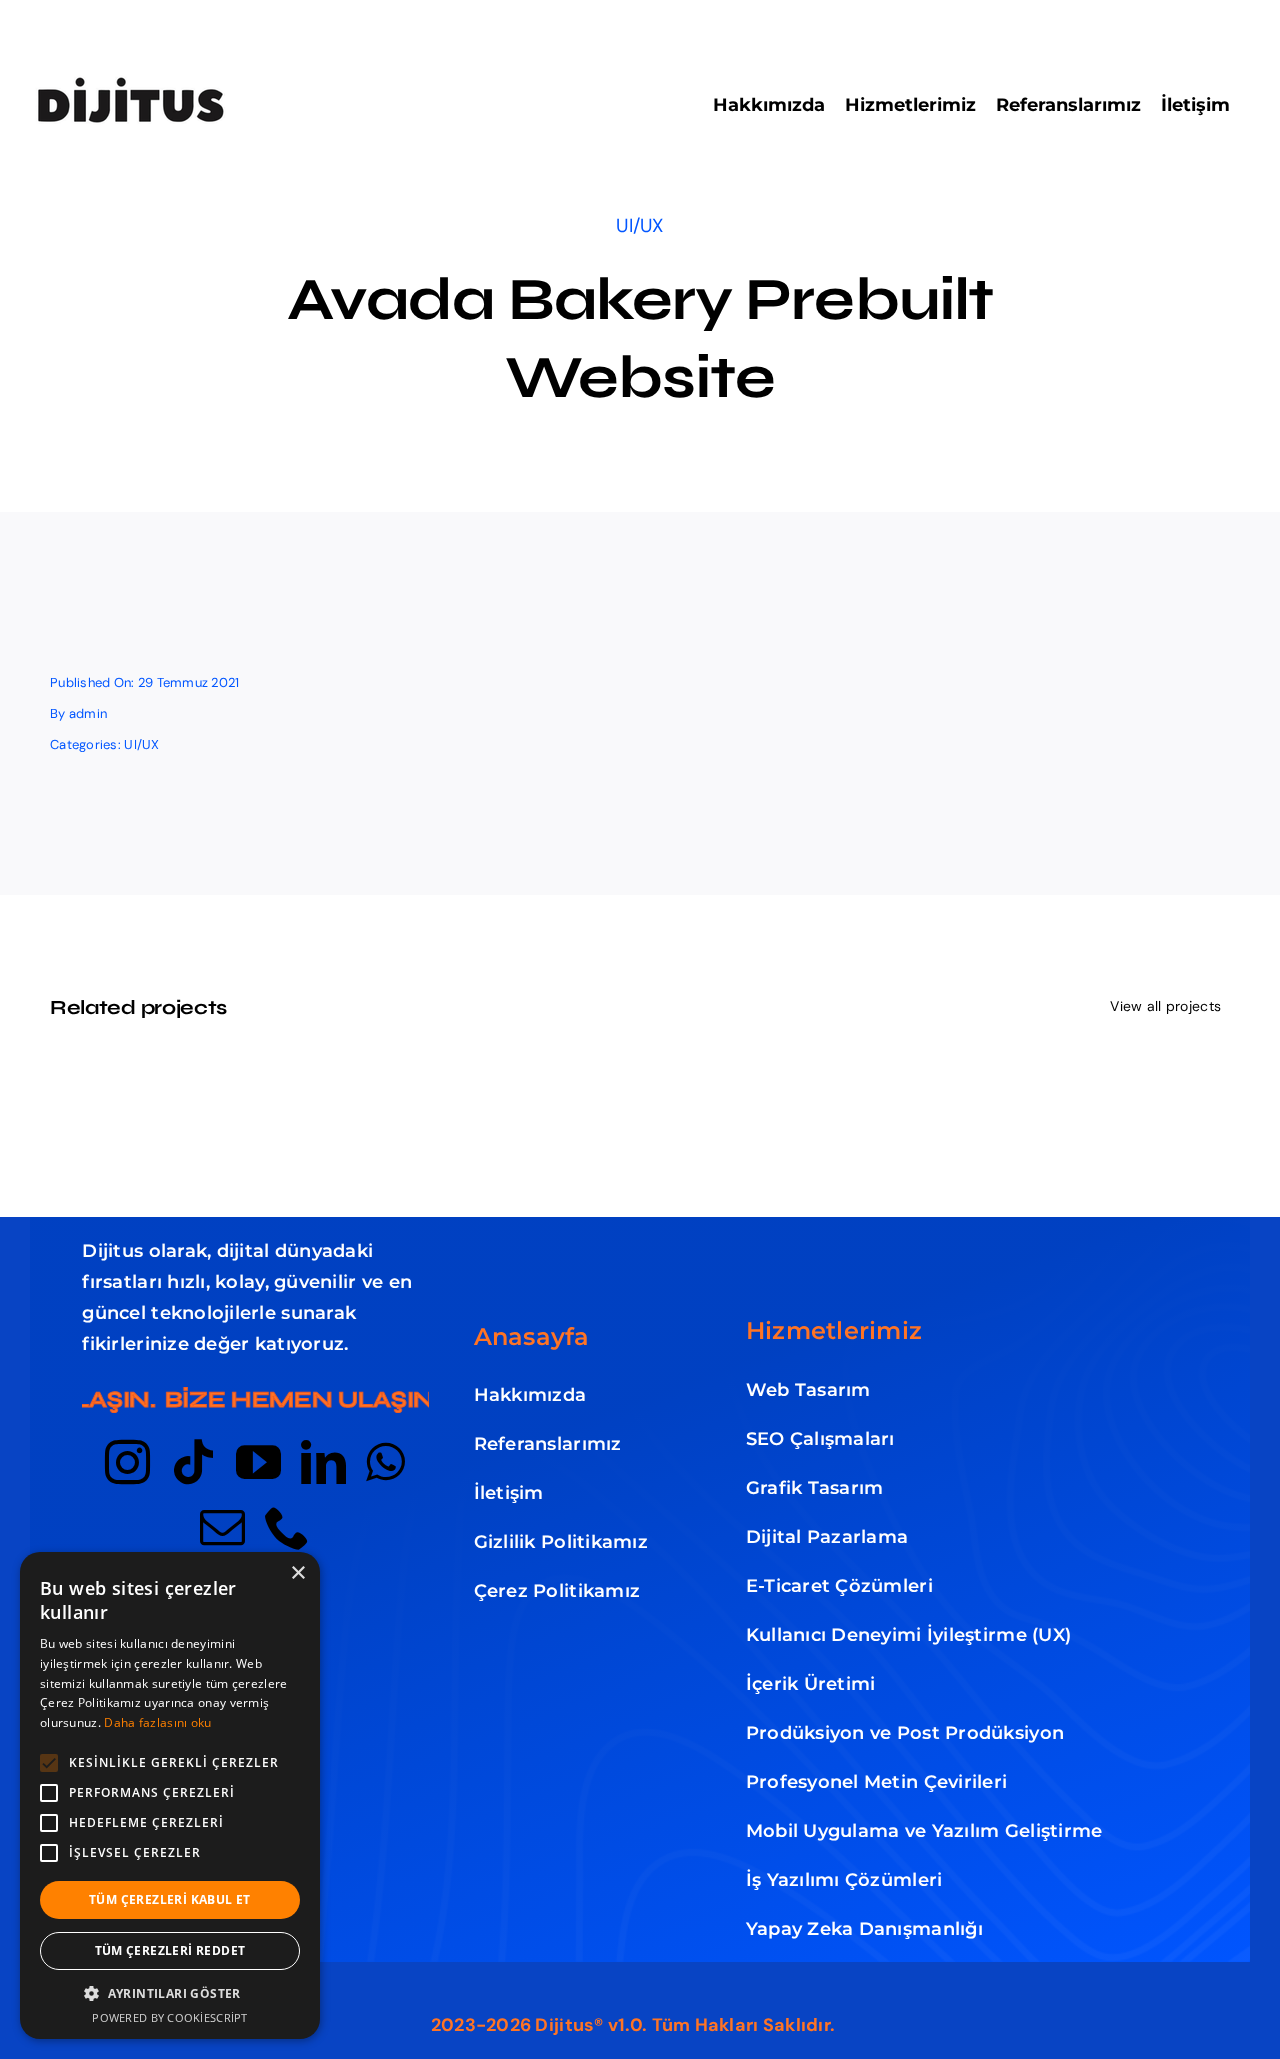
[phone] (287, 1527)
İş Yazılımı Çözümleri (844, 1880)
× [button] (297, 1573)
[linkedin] (323, 1462)
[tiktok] (193, 1462)
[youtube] (258, 1462)
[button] (170, 1994)
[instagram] (127, 1462)
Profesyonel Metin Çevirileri (877, 1782)
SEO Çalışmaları (820, 1439)
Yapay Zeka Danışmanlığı (864, 1929)
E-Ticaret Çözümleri (839, 1586)
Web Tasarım (808, 1390)
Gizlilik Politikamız (561, 1542)
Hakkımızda (530, 1395)
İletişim (509, 1493)
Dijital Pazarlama (827, 1537)
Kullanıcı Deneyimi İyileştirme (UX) (908, 1635)
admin (88, 713)
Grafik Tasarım (815, 1488)
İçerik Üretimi (811, 1684)
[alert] (170, 1795)
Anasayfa (532, 1336)
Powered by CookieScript (169, 2017)
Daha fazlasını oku (157, 1722)
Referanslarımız (548, 1444)
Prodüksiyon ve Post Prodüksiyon (905, 1733)
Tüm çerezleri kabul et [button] (170, 1899)
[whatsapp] (385, 1462)
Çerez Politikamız (557, 1591)
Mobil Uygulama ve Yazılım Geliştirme (924, 1831)
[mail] (222, 1527)
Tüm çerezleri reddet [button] (170, 1950)
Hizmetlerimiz (834, 1330)
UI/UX (639, 225)
